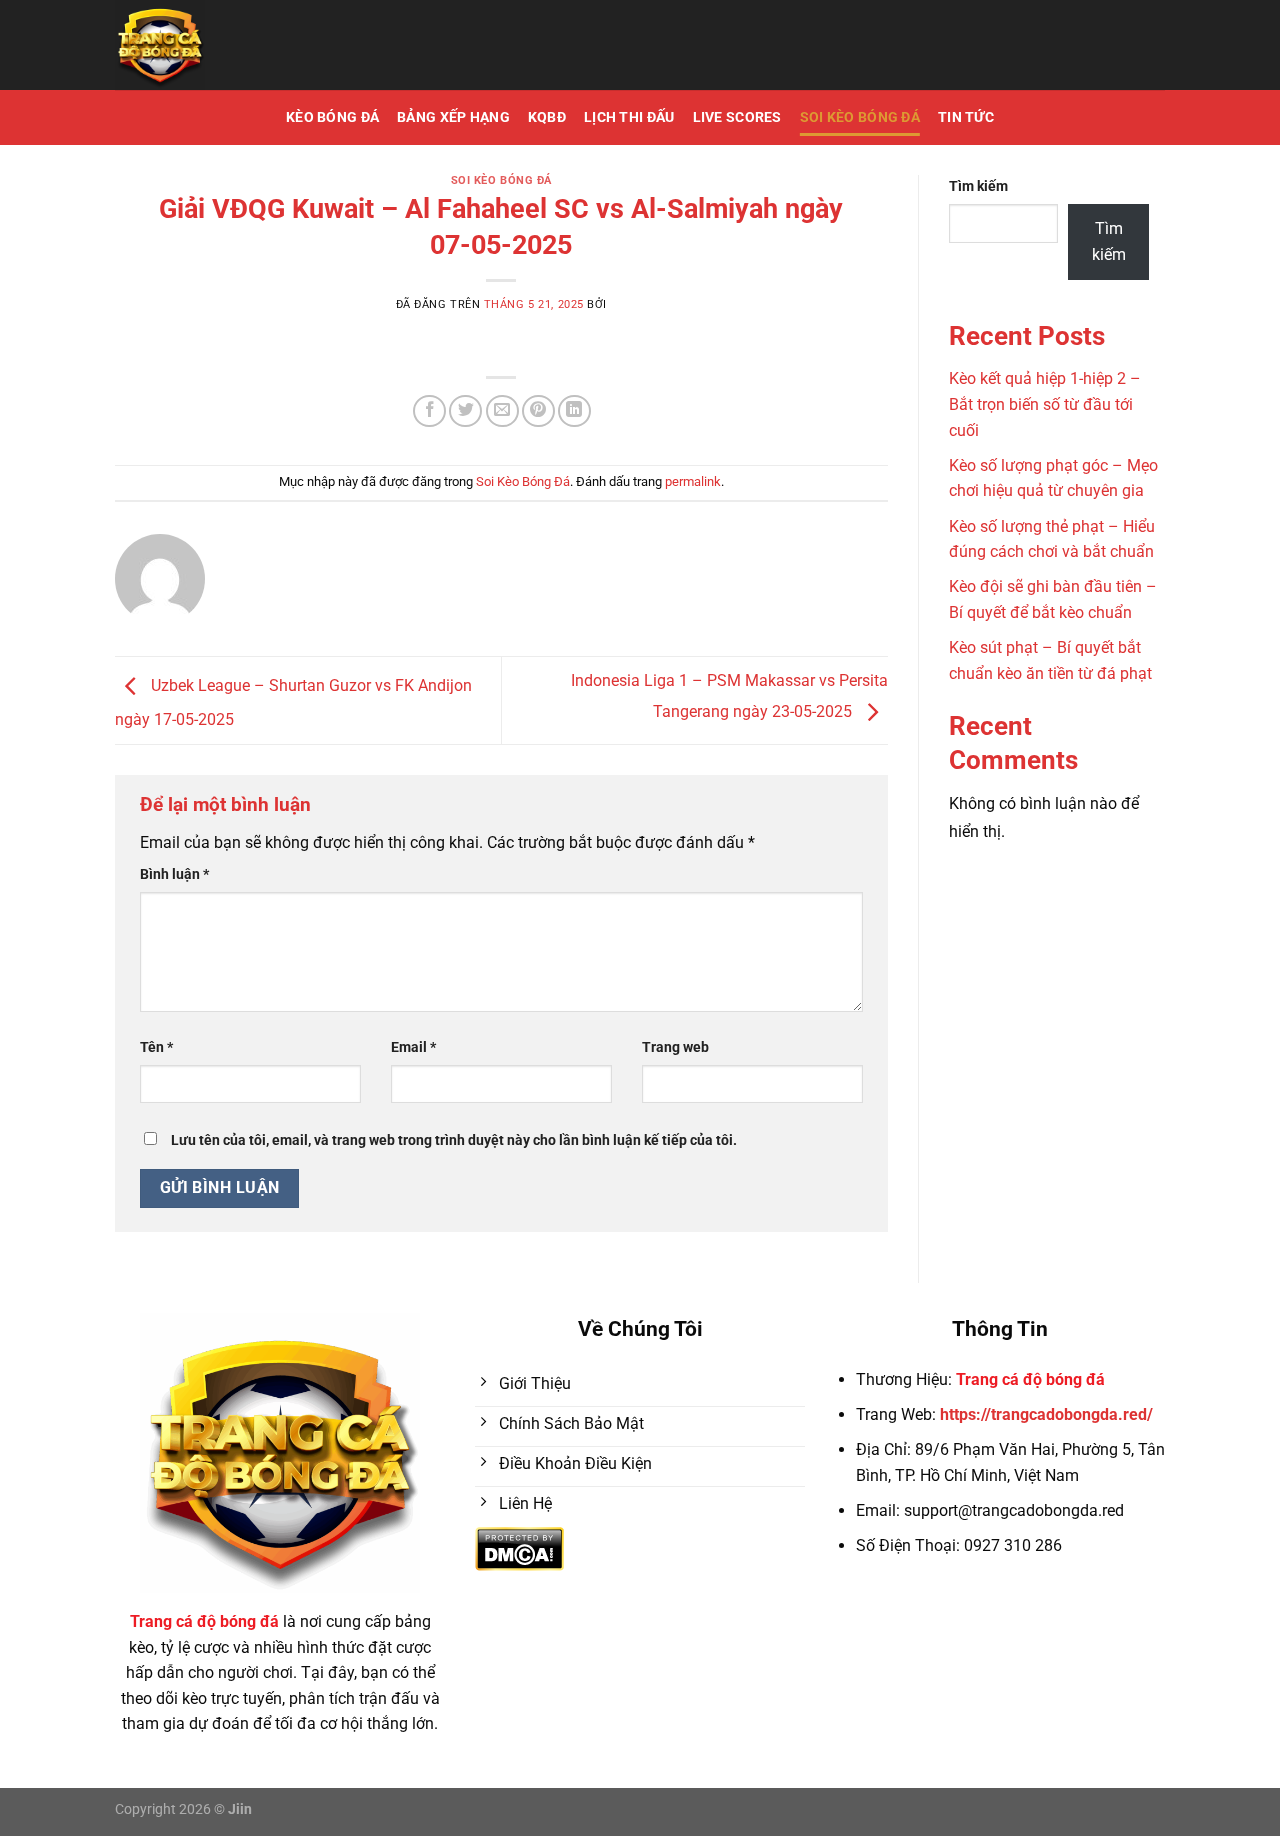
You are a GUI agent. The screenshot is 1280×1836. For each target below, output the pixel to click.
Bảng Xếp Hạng (453, 117)
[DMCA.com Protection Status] (519, 1547)
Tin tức (966, 117)
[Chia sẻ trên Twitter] (465, 411)
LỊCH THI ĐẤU (629, 117)
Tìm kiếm (978, 186)
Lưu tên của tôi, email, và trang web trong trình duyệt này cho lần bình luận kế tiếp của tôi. (454, 1140)
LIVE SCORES (737, 117)
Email (413, 1047)
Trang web (675, 1047)
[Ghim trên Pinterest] (538, 411)
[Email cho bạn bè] (502, 411)
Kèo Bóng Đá (332, 117)
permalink (693, 481)
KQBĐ (547, 117)
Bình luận (174, 874)
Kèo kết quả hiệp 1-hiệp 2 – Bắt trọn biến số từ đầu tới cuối (1045, 404)
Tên (156, 1047)
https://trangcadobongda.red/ (1046, 1414)
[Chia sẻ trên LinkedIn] (574, 411)
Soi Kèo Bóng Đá (860, 117)
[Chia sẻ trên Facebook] (429, 411)
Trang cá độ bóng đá (1030, 1379)
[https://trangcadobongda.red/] (254, 45)
